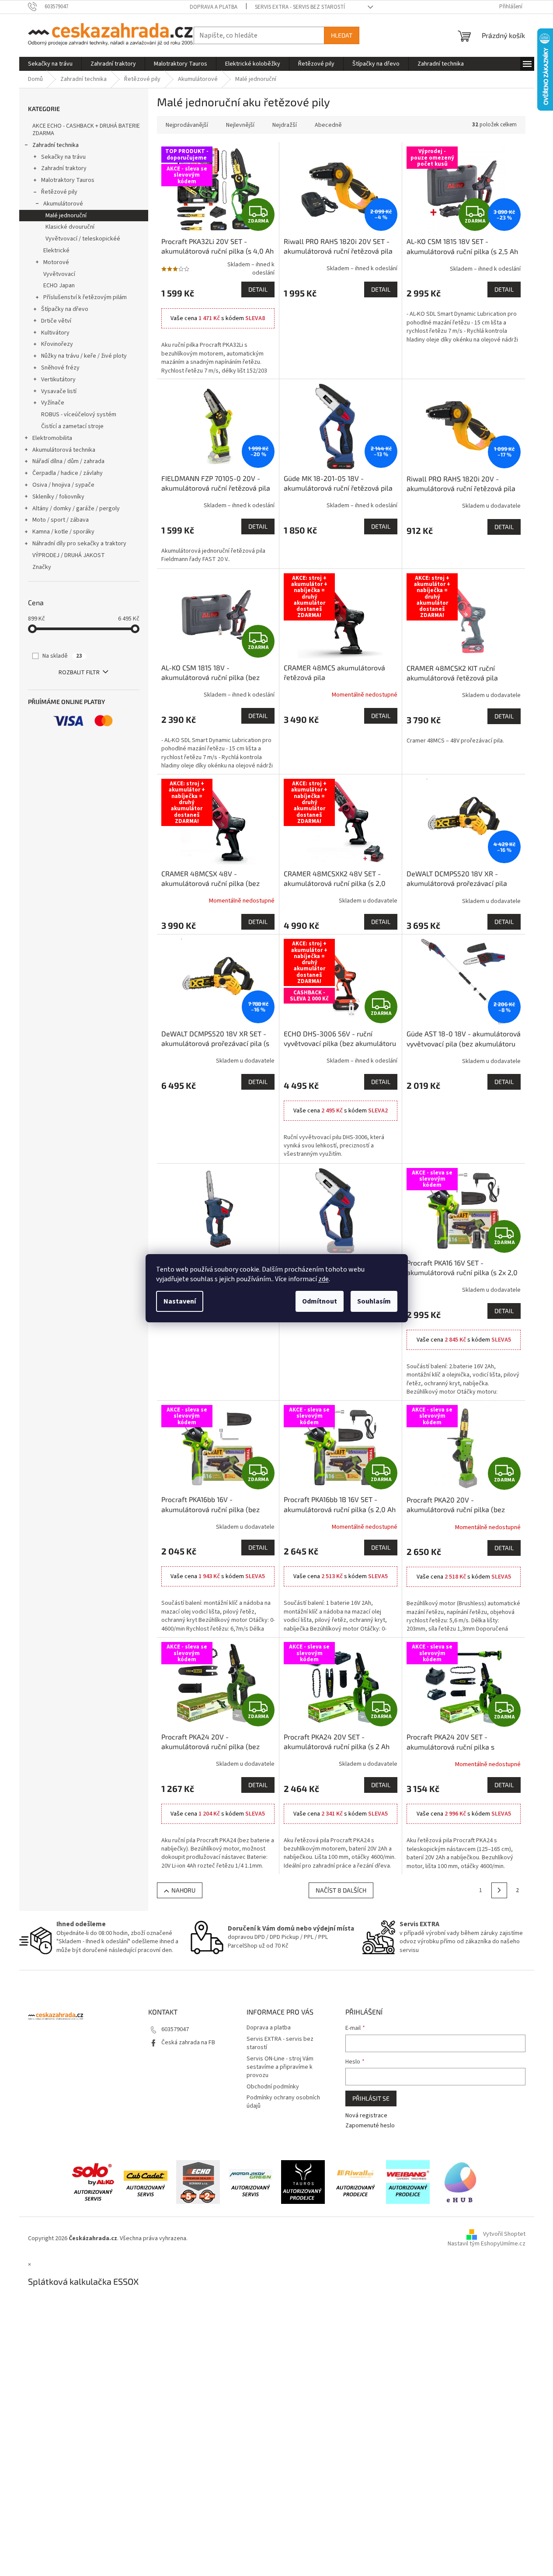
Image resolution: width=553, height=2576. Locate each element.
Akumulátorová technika (64, 450)
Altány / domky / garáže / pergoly (76, 509)
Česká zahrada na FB (188, 2043)
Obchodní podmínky (273, 2087)
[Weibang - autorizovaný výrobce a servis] (408, 2182)
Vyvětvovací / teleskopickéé (83, 239)
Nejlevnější (240, 125)
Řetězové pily (59, 192)
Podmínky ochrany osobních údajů (283, 2102)
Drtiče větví (56, 321)
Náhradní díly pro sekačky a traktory (79, 544)
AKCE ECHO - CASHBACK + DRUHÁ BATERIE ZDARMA (86, 130)
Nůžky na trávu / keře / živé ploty (84, 356)
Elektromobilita (52, 438)
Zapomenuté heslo (370, 2126)
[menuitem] (50, 64)
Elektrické (56, 251)
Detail (258, 289)
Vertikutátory (58, 380)
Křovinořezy (57, 344)
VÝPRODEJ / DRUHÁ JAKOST (69, 555)
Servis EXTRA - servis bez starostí (300, 7)
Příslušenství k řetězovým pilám (85, 297)
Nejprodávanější (187, 125)
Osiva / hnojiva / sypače (63, 485)
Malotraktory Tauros (68, 180)
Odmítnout (320, 1301)
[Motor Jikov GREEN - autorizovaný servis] (250, 2182)
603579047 (175, 2029)
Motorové (56, 262)
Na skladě (62, 656)
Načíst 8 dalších (341, 1890)
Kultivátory (55, 333)
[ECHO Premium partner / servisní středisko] (198, 2182)
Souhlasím (374, 1301)
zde (323, 1279)
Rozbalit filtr (79, 673)
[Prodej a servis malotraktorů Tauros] (303, 2182)
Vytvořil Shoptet (504, 2234)
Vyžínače (53, 403)
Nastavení (180, 1301)
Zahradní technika (56, 145)
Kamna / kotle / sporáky (63, 532)
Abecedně (328, 125)
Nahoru (183, 1890)
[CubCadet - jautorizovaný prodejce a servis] (146, 2182)
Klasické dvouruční (70, 227)
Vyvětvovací (59, 274)
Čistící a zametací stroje (72, 426)
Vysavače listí (59, 391)
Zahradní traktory (64, 168)
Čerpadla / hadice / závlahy (68, 473)
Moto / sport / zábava (61, 520)
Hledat (342, 35)
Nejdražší (285, 125)
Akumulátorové (63, 204)
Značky (42, 567)
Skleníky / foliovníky (58, 497)
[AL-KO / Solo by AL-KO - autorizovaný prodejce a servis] (93, 2182)
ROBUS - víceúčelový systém (79, 415)
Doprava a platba (214, 7)
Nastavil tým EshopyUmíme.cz (487, 2244)
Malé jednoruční (66, 216)
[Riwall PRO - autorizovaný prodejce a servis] (355, 2182)
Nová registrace (366, 2116)
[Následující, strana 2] (499, 1890)
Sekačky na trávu (63, 157)
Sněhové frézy (60, 368)
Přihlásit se (371, 2098)
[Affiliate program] (460, 2182)
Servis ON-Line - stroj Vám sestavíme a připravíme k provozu (280, 2067)
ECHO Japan (59, 286)
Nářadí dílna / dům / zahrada (68, 461)
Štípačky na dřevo (65, 309)
